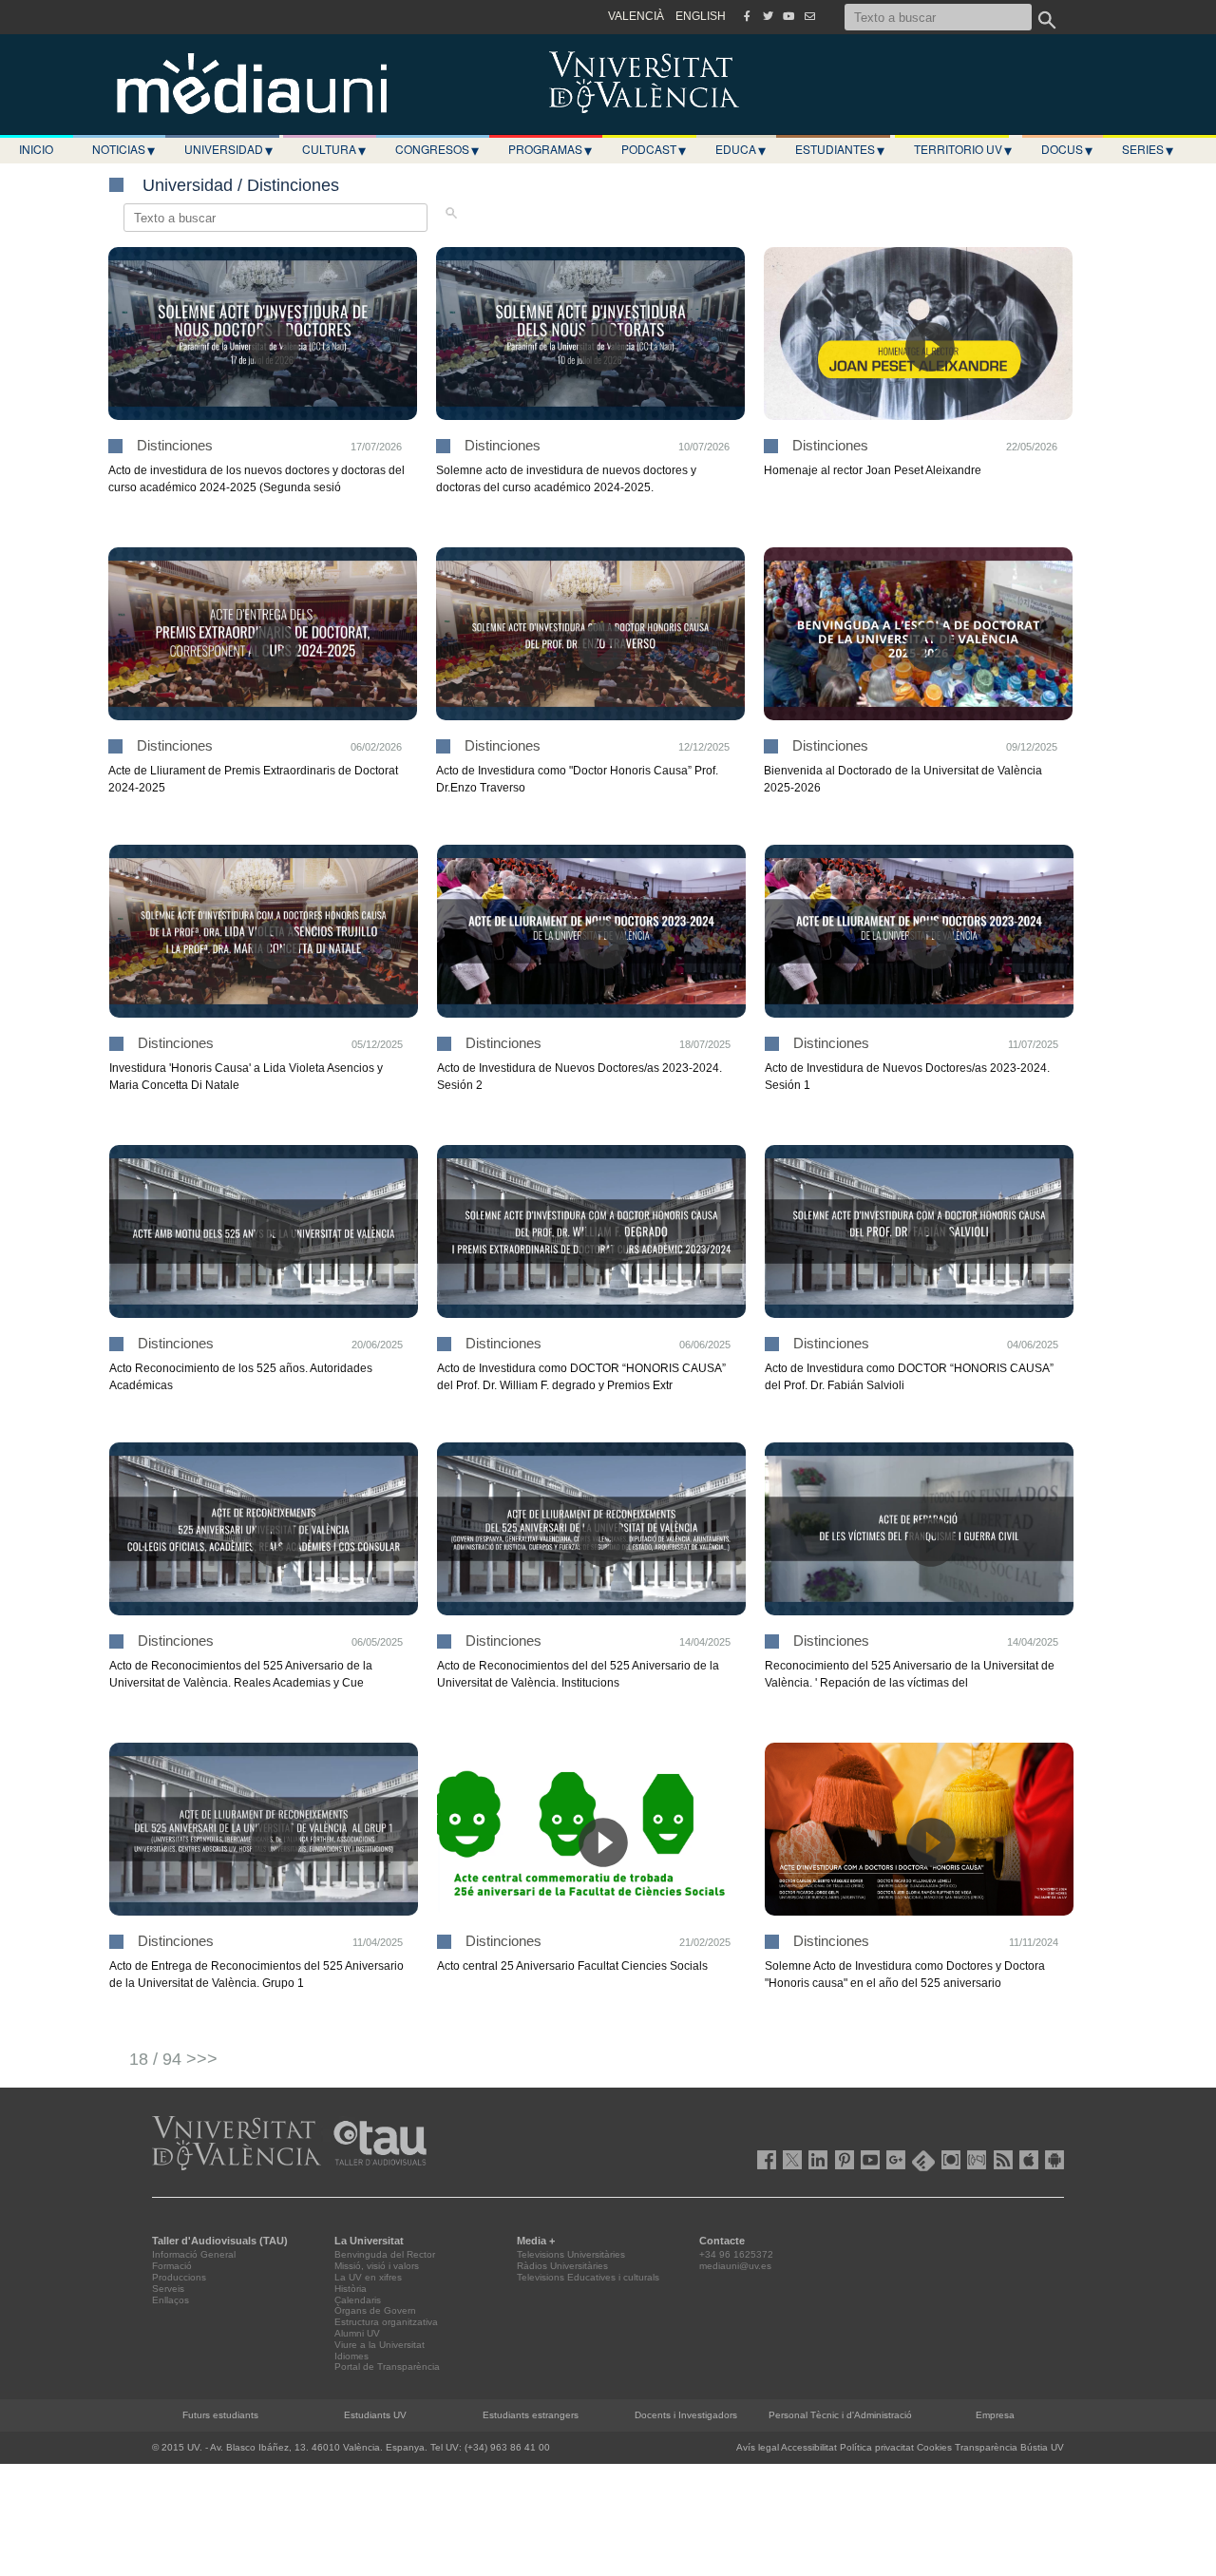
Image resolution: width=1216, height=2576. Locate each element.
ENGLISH (701, 16)
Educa (741, 149)
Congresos (437, 149)
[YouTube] (788, 16)
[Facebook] (747, 16)
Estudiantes (840, 149)
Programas (550, 149)
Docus (1067, 149)
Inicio (36, 149)
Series (1148, 149)
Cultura (334, 149)
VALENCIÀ (636, 16)
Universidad (228, 149)
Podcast (654, 149)
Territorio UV (963, 149)
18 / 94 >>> (173, 2059)
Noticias (123, 149)
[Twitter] (768, 16)
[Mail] (809, 16)
